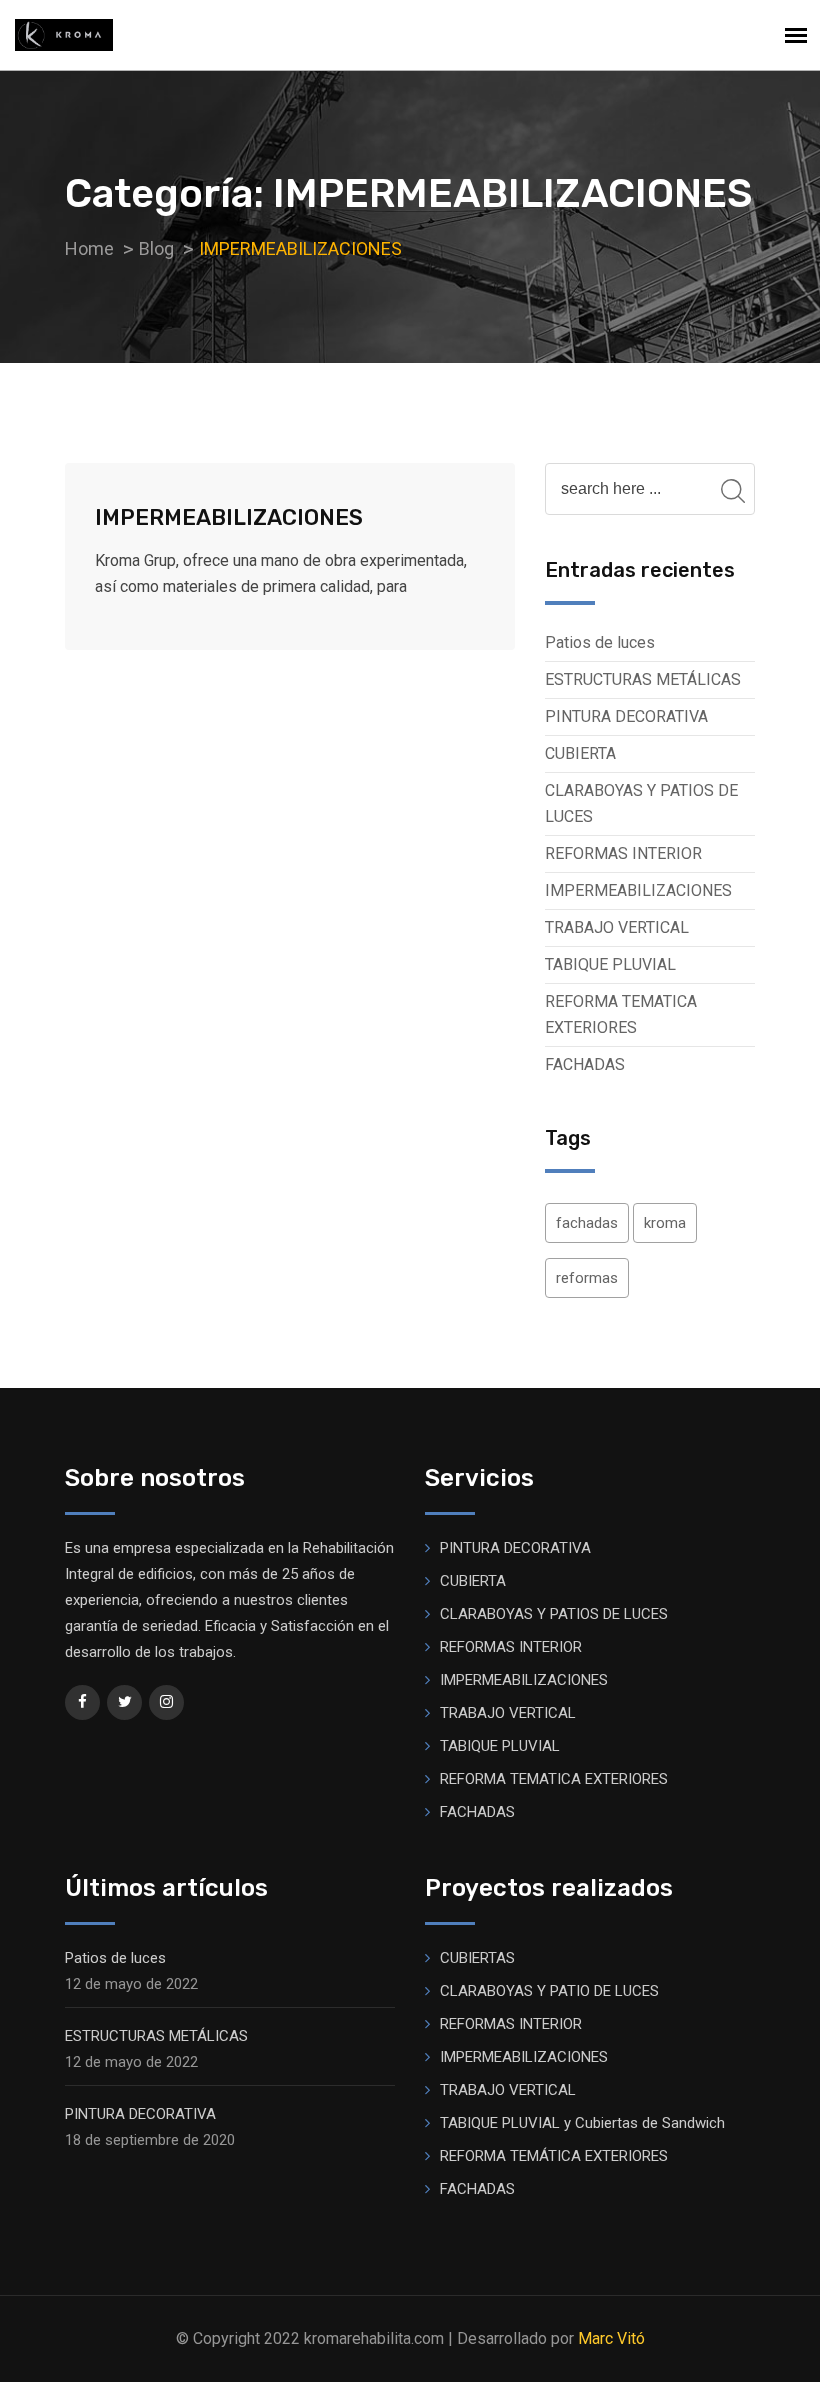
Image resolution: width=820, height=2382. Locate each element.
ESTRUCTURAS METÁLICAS (643, 679)
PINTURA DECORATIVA (626, 716)
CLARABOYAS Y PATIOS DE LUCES (641, 803)
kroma (665, 1223)
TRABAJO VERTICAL (617, 927)
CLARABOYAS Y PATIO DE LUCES (549, 1991)
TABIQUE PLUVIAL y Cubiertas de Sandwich (582, 2123)
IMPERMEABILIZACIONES (229, 517)
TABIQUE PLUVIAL (610, 964)
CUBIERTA (580, 753)
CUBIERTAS (477, 1958)
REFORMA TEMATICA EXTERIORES (621, 1014)
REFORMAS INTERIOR (623, 853)
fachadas (587, 1223)
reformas (587, 1278)
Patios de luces (600, 642)
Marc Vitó (611, 2338)
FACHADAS (585, 1064)
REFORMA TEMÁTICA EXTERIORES (554, 2156)
